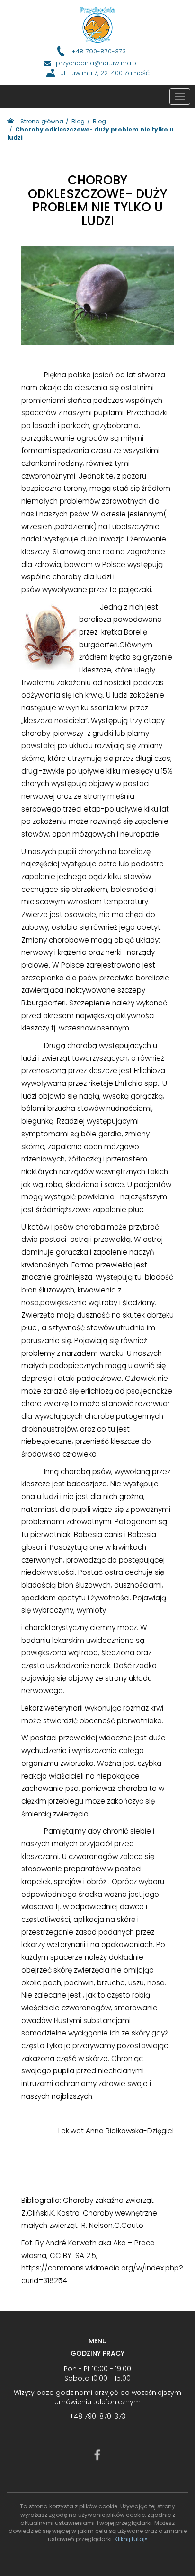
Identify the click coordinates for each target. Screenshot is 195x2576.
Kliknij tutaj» (131, 2539)
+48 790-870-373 (99, 52)
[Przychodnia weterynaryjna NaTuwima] (98, 25)
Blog (78, 121)
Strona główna (42, 121)
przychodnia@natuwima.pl (97, 63)
